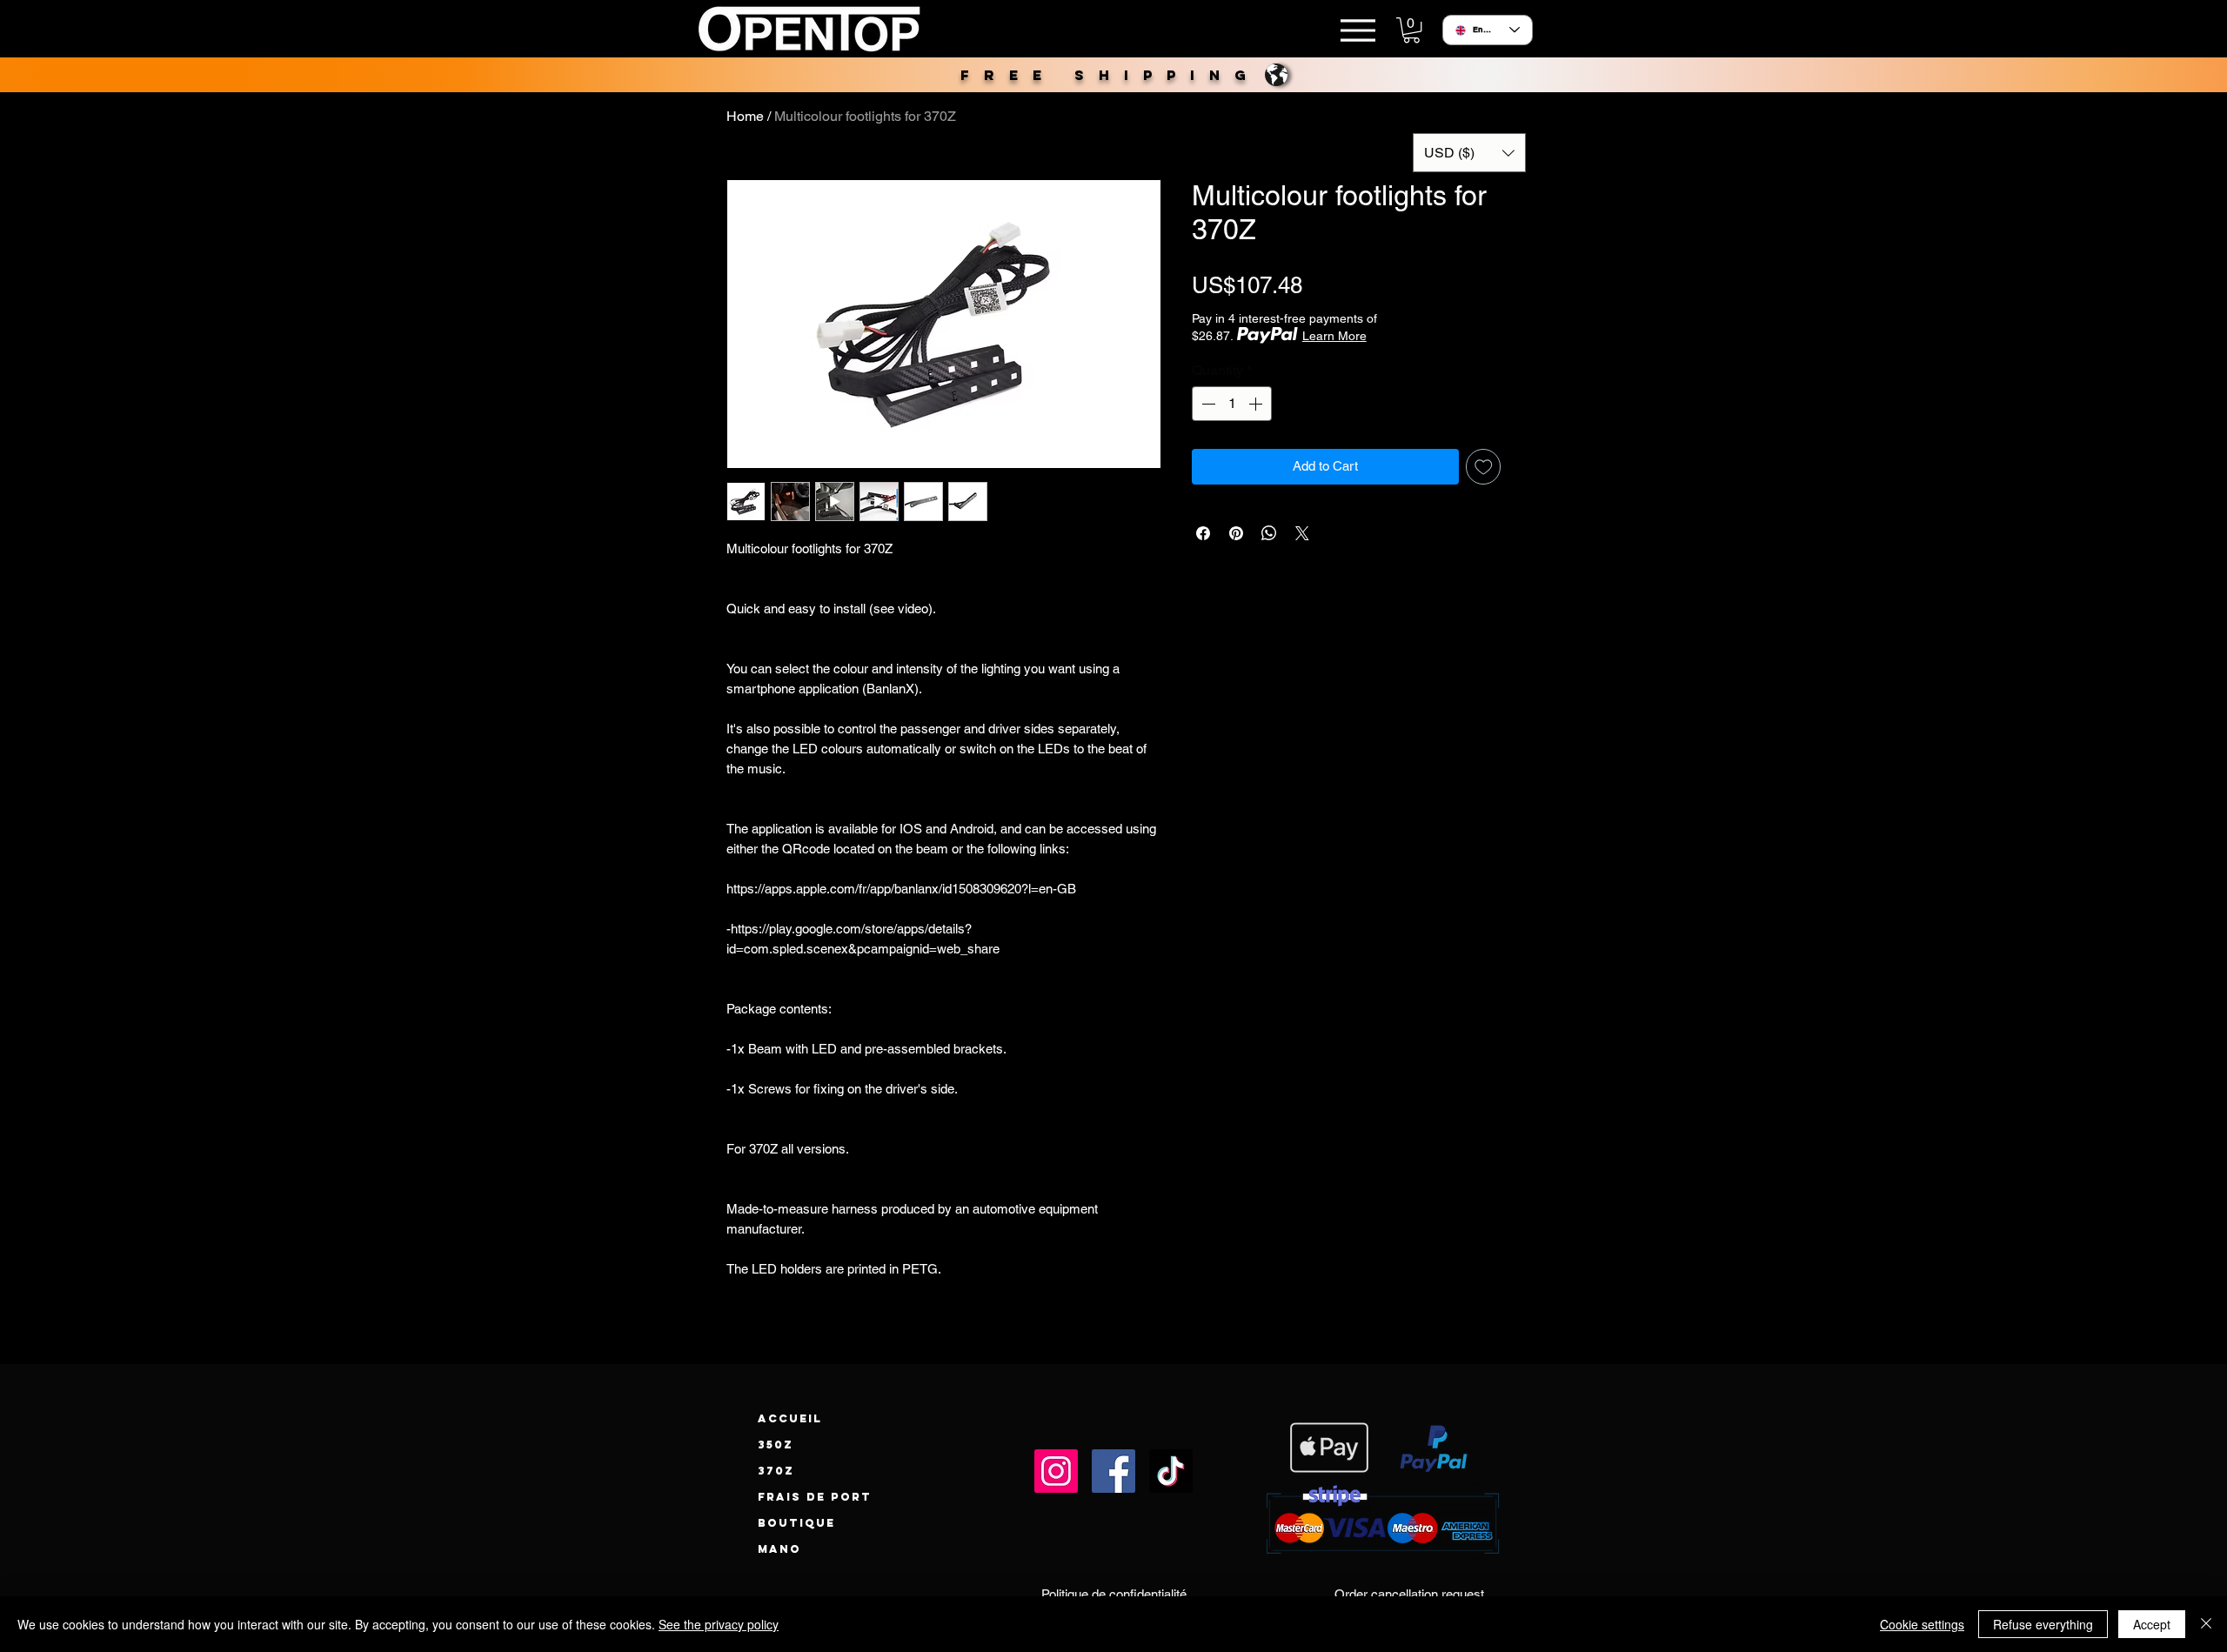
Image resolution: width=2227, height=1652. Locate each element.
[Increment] (1257, 404)
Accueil (790, 1418)
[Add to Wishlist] (1484, 467)
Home (745, 116)
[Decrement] (1207, 404)
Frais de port (815, 1497)
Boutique (796, 1523)
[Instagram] (1056, 1471)
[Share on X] (1302, 533)
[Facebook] (1113, 1471)
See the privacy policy (719, 1624)
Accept (2152, 1624)
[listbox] (1469, 153)
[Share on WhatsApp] (1269, 533)
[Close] (2206, 1624)
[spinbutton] (1232, 404)
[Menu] (1358, 30)
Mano (779, 1549)
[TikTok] (1171, 1471)
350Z (776, 1445)
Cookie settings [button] (1922, 1624)
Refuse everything (2043, 1624)
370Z (776, 1471)
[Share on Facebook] (1203, 533)
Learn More (1334, 336)
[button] (1411, 30)
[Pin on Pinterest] (1236, 533)
